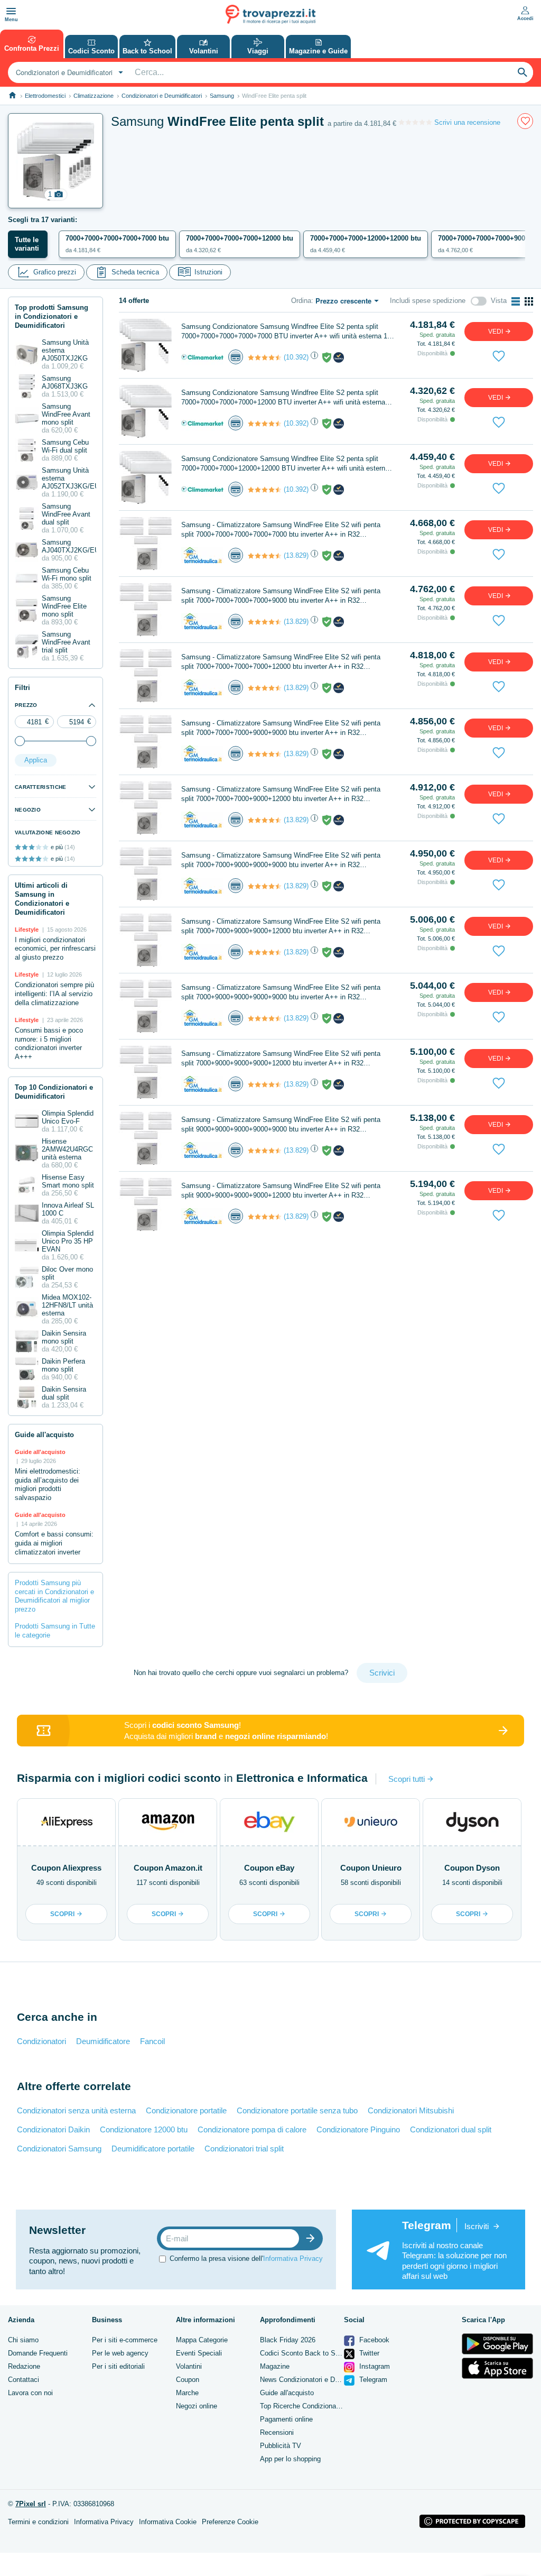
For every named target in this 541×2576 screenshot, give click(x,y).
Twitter (368, 2353)
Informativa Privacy (293, 2258)
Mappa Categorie (202, 2340)
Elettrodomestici (45, 96)
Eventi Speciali (199, 2353)
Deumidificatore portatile (153, 2149)
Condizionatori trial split (244, 2149)
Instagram (374, 2366)
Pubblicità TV (281, 2446)
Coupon (188, 2380)
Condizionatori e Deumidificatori (162, 96)
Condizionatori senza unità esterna (76, 2110)
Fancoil (152, 2041)
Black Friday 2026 (288, 2340)
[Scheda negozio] (202, 357)
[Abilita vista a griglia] (529, 301)
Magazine (275, 2366)
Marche (187, 2393)
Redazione (24, 2366)
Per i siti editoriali (118, 2366)
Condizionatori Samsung (59, 2149)
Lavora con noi (30, 2393)
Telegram (372, 2380)
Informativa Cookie (168, 2522)
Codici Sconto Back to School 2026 (314, 2353)
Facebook (373, 2340)
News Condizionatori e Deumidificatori (318, 2380)
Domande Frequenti (38, 2353)
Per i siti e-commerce (125, 2340)
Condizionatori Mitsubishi (411, 2110)
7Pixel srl (31, 2504)
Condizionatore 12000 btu (144, 2129)
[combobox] (68, 72)
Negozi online (197, 2406)
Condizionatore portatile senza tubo (297, 2110)
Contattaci (24, 2380)
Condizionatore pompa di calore (252, 2129)
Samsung (222, 96)
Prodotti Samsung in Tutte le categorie (55, 1631)
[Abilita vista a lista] (516, 301)
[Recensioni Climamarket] (265, 357)
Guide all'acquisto (287, 2393)
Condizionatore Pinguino (358, 2129)
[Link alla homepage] (12, 95)
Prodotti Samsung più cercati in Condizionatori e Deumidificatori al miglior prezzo (54, 1596)
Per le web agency (120, 2353)
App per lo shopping (290, 2459)
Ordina (301, 301)
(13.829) (296, 555)
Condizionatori (41, 2041)
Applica (36, 760)
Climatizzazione (94, 96)
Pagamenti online (286, 2419)
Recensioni (277, 2432)
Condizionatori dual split (451, 2129)
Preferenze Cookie (230, 2522)
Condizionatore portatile (186, 2110)
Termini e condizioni (38, 2522)
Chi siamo (23, 2340)
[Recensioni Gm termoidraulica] (265, 556)
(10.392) (296, 357)
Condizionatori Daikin (53, 2129)
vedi (496, 332)
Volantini (189, 2366)
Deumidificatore (103, 2041)
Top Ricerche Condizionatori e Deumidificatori (329, 2406)
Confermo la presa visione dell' (246, 2258)
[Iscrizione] (313, 2238)
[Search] (523, 72)
